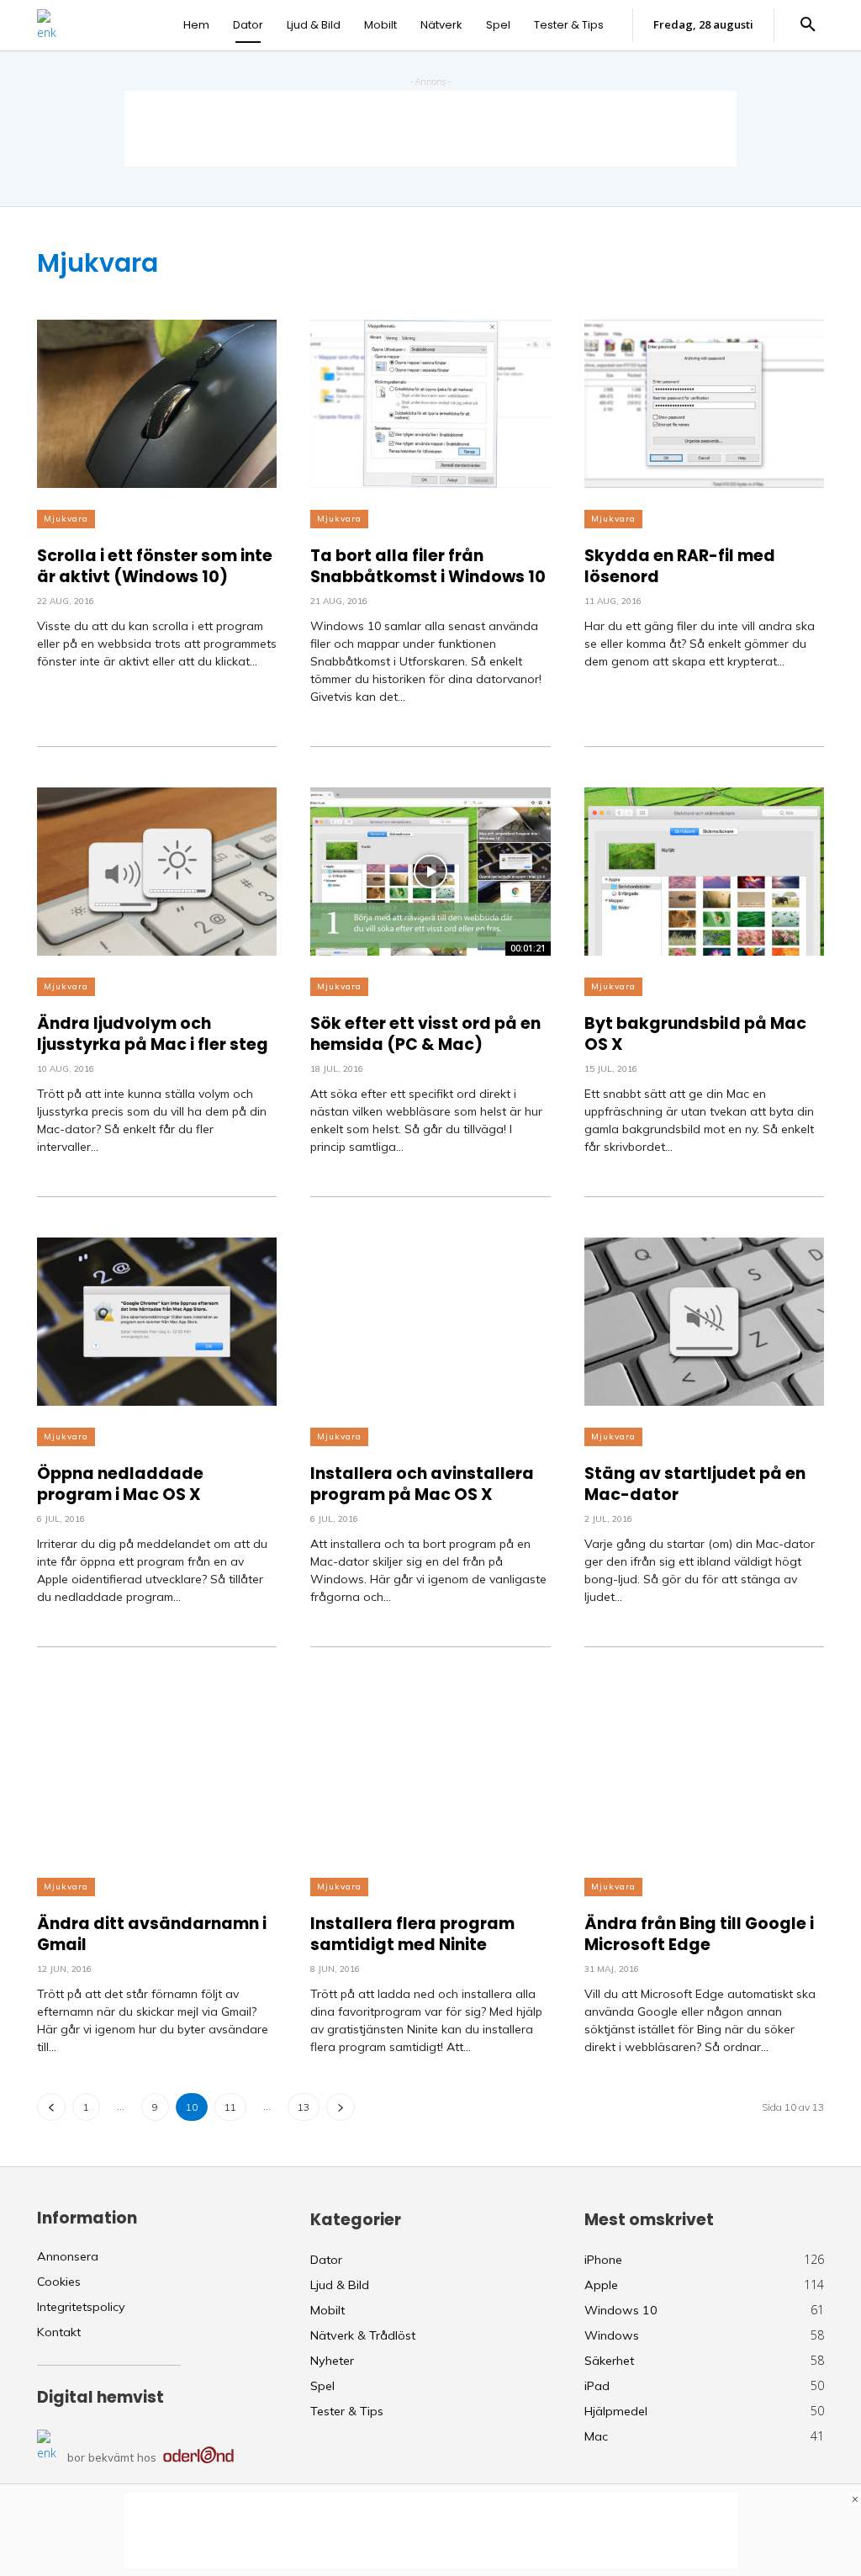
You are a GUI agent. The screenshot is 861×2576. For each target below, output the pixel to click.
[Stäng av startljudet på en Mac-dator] (704, 1322)
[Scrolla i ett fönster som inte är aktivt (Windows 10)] (157, 404)
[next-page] (341, 2107)
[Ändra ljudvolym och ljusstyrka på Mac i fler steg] (157, 872)
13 (304, 2107)
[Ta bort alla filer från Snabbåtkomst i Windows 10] (430, 404)
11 (230, 2107)
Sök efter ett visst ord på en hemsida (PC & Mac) (425, 1034)
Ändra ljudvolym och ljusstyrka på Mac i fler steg (153, 1034)
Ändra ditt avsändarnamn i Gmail (152, 1935)
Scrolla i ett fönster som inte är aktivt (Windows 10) (155, 567)
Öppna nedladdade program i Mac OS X (120, 1484)
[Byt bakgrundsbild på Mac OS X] (704, 872)
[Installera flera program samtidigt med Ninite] (430, 1772)
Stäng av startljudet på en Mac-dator (695, 1484)
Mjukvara (66, 519)
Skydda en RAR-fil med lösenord (680, 567)
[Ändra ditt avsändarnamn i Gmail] (157, 1772)
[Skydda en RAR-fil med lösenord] (704, 404)
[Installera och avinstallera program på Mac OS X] (430, 1322)
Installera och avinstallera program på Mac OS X (422, 1484)
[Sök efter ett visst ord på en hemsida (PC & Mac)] (430, 872)
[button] (808, 25)
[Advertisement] (430, 129)
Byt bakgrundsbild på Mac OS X (695, 1034)
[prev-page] (51, 2107)
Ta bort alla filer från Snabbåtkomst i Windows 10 (428, 567)
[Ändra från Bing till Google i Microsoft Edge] (704, 1772)
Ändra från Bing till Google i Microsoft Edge (699, 1935)
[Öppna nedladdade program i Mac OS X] (157, 1322)
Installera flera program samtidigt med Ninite (412, 1935)
